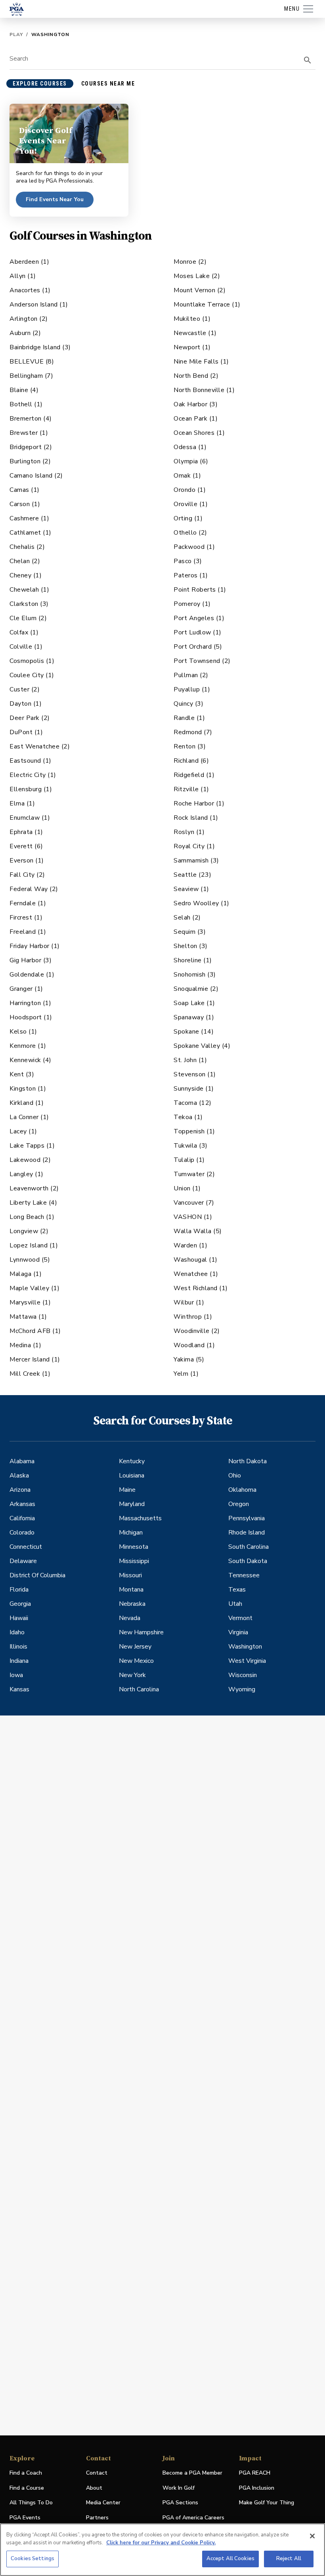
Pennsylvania (247, 1518)
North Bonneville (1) (204, 390)
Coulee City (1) (32, 675)
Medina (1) (25, 1345)
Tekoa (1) (188, 1117)
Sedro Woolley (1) (202, 903)
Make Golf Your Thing (267, 2503)
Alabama (22, 1461)
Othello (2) (190, 533)
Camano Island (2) (36, 476)
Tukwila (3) (191, 1146)
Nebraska (132, 1604)
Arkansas (22, 1504)
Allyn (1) (23, 276)
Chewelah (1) (29, 590)
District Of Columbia (37, 1575)
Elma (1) (22, 803)
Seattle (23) (192, 875)
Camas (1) (25, 490)
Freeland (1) (28, 932)
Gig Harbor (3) (31, 960)
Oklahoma (242, 1490)
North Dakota (248, 1461)
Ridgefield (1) (194, 775)
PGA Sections (180, 2503)
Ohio (235, 1476)
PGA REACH (255, 2473)
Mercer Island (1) (35, 1359)
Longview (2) (29, 1231)
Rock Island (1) (196, 818)
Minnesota (134, 1547)
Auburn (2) (25, 333)
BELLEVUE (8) (32, 362)
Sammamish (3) (196, 861)
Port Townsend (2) (202, 661)
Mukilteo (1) (192, 319)
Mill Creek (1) (30, 1374)
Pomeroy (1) (192, 604)
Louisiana (132, 1476)
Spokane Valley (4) (202, 1046)
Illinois (18, 1647)
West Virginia (247, 1661)
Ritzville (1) (191, 789)
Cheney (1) (26, 575)
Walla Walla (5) (198, 1231)
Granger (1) (26, 989)
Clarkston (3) (29, 604)
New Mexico (136, 1661)
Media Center (103, 2503)
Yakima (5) (189, 1359)
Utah (235, 1604)
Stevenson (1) (195, 1074)
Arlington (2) (29, 319)
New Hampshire (141, 1632)
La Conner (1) (29, 1117)
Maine (127, 1490)
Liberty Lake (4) (33, 1203)
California (22, 1518)
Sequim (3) (190, 932)
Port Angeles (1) (199, 618)
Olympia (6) (191, 461)
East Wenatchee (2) (40, 746)
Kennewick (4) (31, 1060)
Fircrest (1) (26, 918)
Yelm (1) (186, 1374)
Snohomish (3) (195, 975)
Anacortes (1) (30, 290)
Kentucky (132, 1461)
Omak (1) (187, 476)
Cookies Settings (32, 2559)
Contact (97, 2473)
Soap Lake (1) (194, 1003)
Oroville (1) (191, 504)
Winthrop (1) (193, 1317)
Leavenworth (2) (34, 1188)
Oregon (239, 1504)
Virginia (238, 1632)
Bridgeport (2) (31, 447)
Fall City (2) (27, 875)
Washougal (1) (196, 1260)
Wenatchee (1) (196, 1274)
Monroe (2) (190, 262)
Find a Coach (26, 2473)
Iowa (16, 1675)
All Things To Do (31, 2503)
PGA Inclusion (257, 2488)
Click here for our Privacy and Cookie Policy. (161, 2543)
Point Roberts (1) (200, 590)
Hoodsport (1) (31, 1017)
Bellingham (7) (31, 376)
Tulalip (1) (189, 1160)
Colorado (22, 1533)
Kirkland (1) (27, 1103)
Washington (245, 1647)
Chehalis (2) (27, 547)
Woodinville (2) (197, 1331)
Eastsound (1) (31, 761)
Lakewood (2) (30, 1160)
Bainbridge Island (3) (40, 347)
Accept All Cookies (230, 2559)
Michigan (131, 1533)
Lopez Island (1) (34, 1245)
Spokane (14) (194, 1032)
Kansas (19, 1689)
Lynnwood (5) (30, 1260)
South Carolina (249, 1547)
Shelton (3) (191, 946)
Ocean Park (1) (196, 419)
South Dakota (248, 1561)
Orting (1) (188, 518)
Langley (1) (27, 1174)
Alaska (19, 1476)
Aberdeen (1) (29, 262)
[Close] (312, 2536)
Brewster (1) (29, 433)
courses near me (108, 84)
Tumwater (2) (194, 1174)
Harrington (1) (30, 1003)
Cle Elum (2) (28, 618)
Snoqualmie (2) (196, 989)
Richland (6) (191, 761)
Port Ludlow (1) (198, 632)
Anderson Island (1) (39, 305)
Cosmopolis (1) (32, 661)
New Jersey (135, 1647)
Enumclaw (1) (30, 818)
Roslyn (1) (189, 832)
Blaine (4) (24, 390)
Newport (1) (192, 347)
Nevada (130, 1618)
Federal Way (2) (34, 889)
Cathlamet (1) (31, 533)
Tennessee (244, 1575)
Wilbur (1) (189, 1302)
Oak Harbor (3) (196, 404)
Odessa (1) (190, 447)
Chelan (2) (25, 561)
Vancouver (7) (194, 1203)
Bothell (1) (26, 404)
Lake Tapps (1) (32, 1146)
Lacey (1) (23, 1131)
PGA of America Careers (193, 2518)
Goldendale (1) (32, 975)
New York (132, 1675)
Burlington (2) (30, 461)
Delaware (23, 1561)
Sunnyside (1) (194, 1089)
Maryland (132, 1504)
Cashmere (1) (29, 518)
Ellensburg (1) (31, 789)
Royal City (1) (194, 846)
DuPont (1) (26, 732)
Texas (237, 1590)
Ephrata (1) (26, 832)
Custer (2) (25, 689)
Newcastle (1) (195, 333)
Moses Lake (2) (197, 276)
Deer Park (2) (30, 718)
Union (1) (187, 1188)
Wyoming (242, 1689)
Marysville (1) (30, 1302)
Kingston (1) (28, 1089)
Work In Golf (179, 2488)
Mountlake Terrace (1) (207, 305)
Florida (19, 1590)
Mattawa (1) (28, 1317)
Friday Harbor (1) (35, 946)
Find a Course (27, 2488)
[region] (162, 2550)
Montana (131, 1590)
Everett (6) (26, 846)
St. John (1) (190, 1060)
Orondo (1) (190, 490)
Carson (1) (25, 504)
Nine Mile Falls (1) (201, 362)
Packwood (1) (194, 547)
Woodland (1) (194, 1345)
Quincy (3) (188, 704)
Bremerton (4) (31, 419)
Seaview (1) (191, 889)
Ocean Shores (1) (199, 433)
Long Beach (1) (32, 1217)
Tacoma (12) (193, 1103)
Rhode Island (247, 1533)
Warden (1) (190, 1245)
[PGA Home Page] (17, 9)
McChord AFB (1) (35, 1331)
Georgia (20, 1604)
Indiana (19, 1661)
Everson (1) (27, 861)
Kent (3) (22, 1074)
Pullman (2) (191, 675)
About (94, 2488)
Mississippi (134, 1561)
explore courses (40, 84)
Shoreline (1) (193, 960)
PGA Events (25, 2518)
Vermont (240, 1618)
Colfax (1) (24, 632)
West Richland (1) (201, 1288)
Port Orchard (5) (198, 647)
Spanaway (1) (194, 1017)
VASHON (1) (193, 1217)
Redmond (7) (193, 732)
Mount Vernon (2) (200, 290)
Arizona (20, 1490)
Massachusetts (140, 1518)
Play (16, 34)
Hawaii (19, 1618)
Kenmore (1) (28, 1046)
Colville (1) (26, 647)
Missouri (130, 1575)
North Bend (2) (196, 376)
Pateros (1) (191, 575)
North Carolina (139, 1689)
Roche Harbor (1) (199, 803)
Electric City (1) (33, 775)
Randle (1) (189, 718)
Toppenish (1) (194, 1131)
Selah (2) (187, 918)
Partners (97, 2518)
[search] (308, 60)
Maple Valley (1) (34, 1288)
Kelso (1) (23, 1032)
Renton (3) (190, 746)
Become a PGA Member (192, 2473)
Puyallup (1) (192, 689)
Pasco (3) (188, 561)
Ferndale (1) (28, 903)
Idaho (17, 1632)
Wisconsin (243, 1675)
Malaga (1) (26, 1274)
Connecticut (26, 1547)
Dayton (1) (26, 704)
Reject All (289, 2559)
